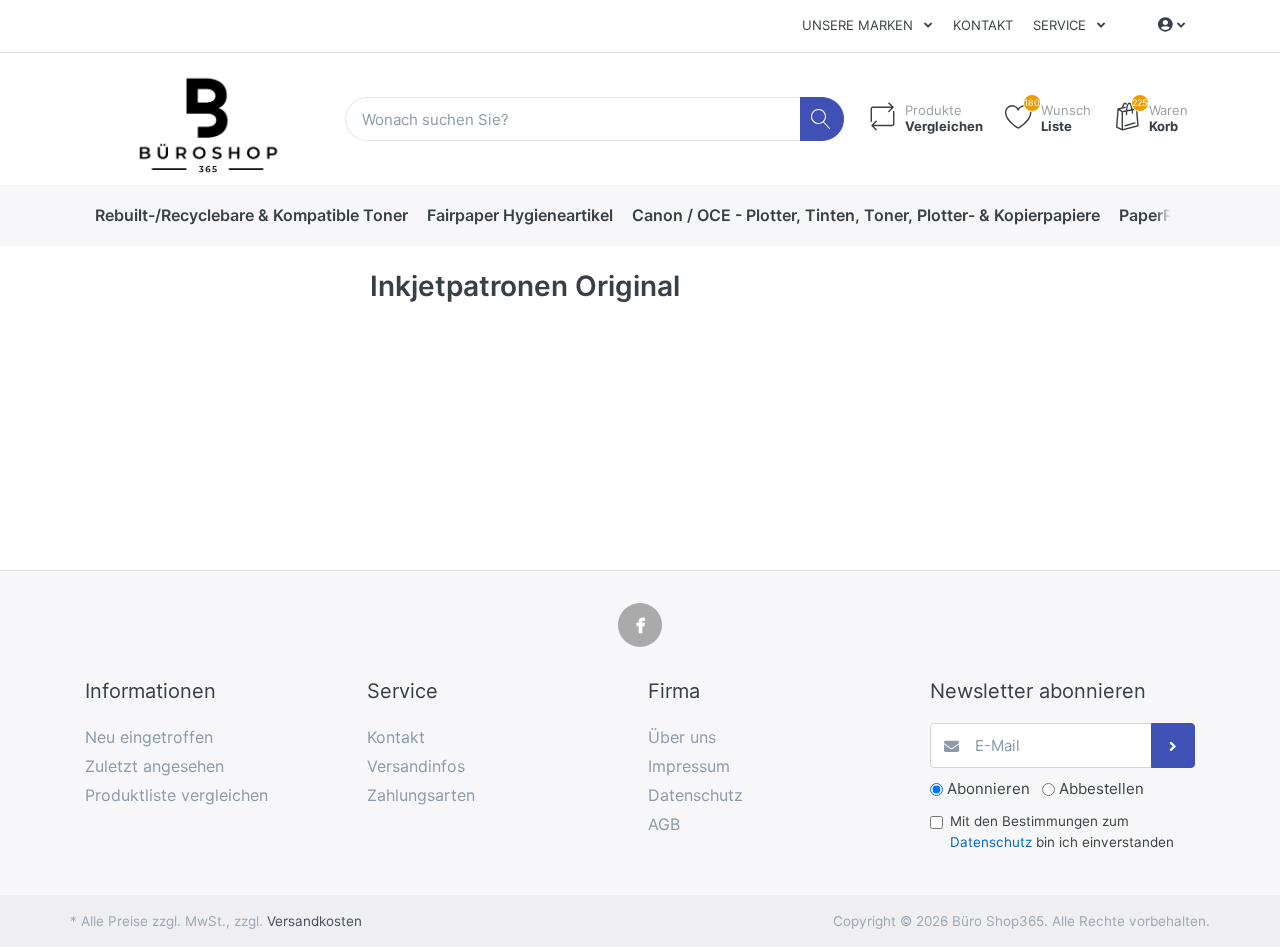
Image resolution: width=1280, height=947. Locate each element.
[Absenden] (1173, 745)
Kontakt (983, 25)
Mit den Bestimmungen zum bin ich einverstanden (1062, 831)
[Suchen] (822, 119)
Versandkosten (314, 921)
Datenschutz (991, 842)
